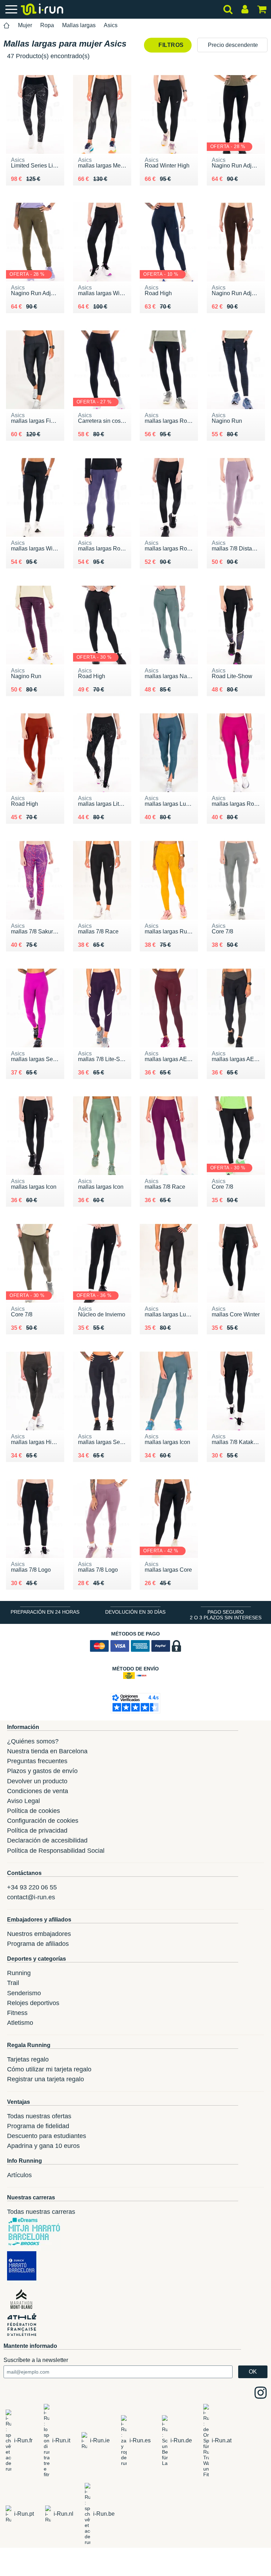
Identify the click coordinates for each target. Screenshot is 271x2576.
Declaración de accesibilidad (47, 1840)
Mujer (25, 25)
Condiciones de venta (38, 1791)
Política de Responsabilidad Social (56, 1851)
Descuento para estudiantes (47, 2136)
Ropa (47, 25)
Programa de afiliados (38, 1944)
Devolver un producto (37, 1781)
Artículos (19, 2175)
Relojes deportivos (33, 2003)
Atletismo (20, 2023)
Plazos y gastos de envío (42, 1771)
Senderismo (24, 1993)
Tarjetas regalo (28, 2059)
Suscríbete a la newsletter (36, 2360)
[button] (232, 45)
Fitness (17, 2013)
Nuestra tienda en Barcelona (47, 1751)
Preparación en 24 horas (45, 1612)
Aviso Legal (23, 1801)
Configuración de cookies (43, 1821)
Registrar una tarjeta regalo (46, 2079)
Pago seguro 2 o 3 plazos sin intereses (226, 1615)
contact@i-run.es (31, 1897)
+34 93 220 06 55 (32, 1887)
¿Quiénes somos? (33, 1741)
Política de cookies (34, 1811)
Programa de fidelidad (38, 2126)
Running (19, 1973)
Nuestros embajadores (39, 1934)
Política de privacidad (37, 1831)
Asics (111, 25)
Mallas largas (79, 25)
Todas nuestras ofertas (39, 2116)
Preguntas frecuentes (37, 1761)
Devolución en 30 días (135, 1612)
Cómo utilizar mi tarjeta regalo (49, 2069)
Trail (13, 1983)
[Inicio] (7, 26)
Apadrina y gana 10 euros (43, 2146)
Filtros (170, 45)
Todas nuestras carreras (41, 2212)
